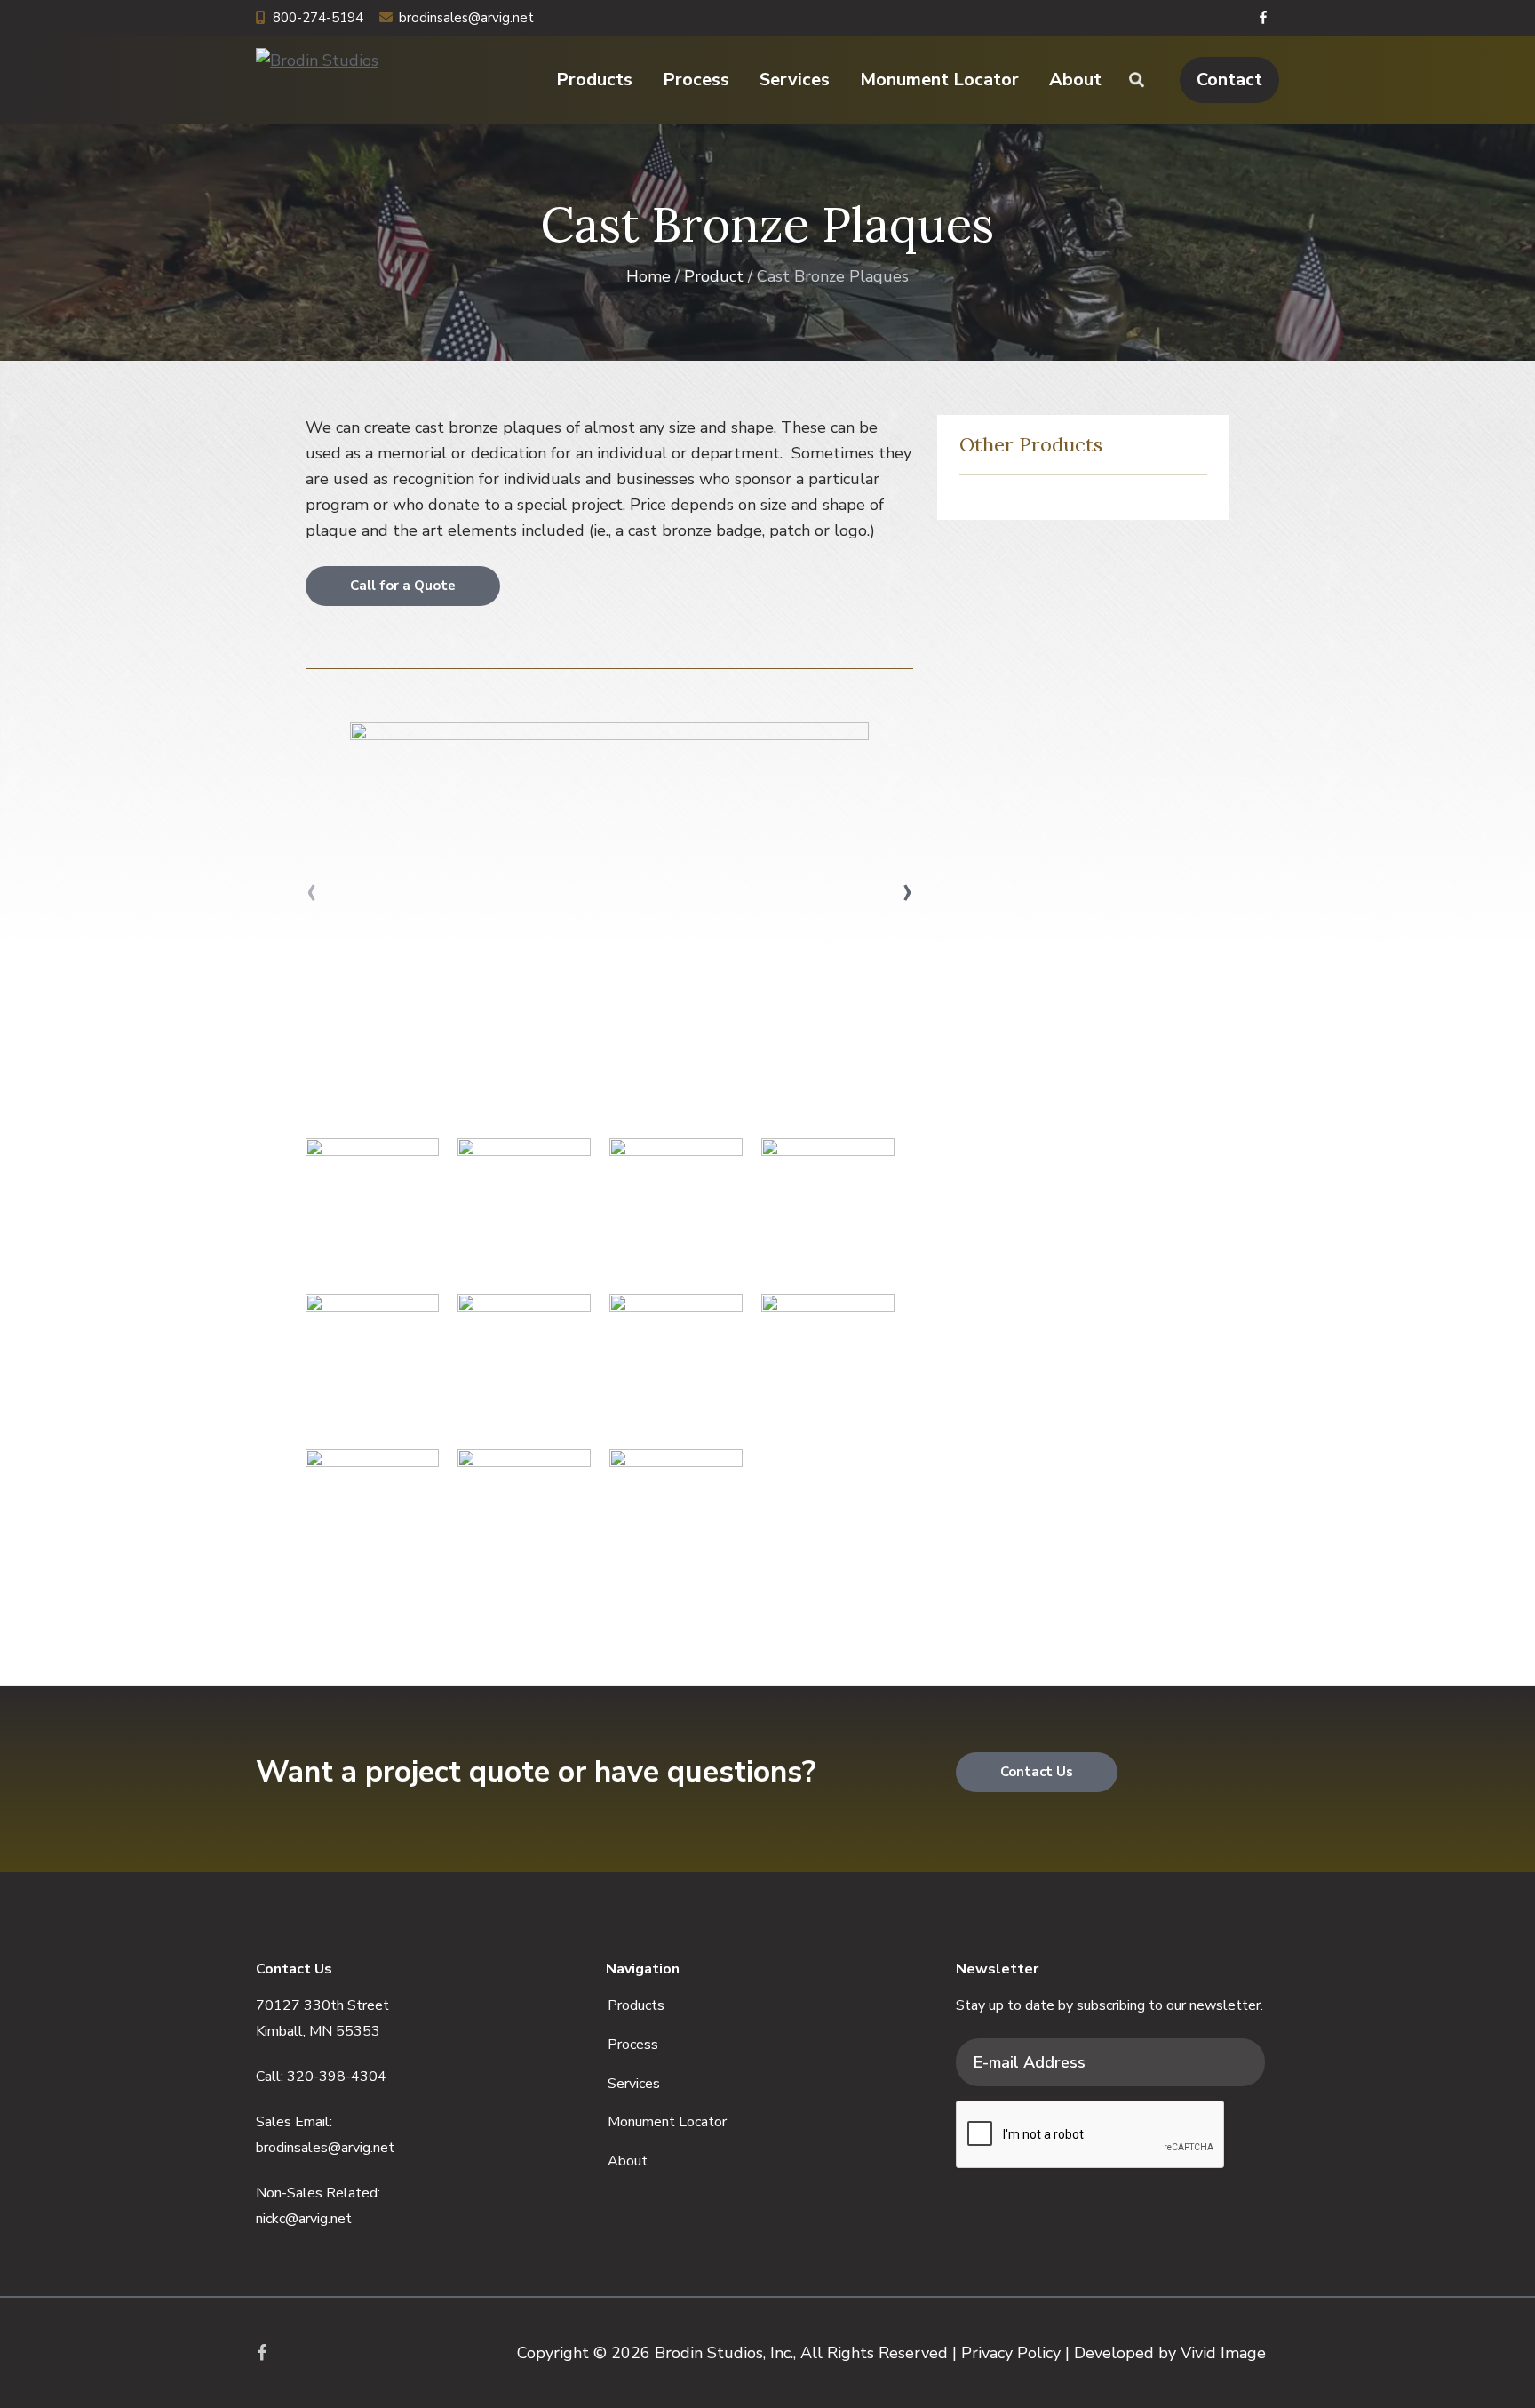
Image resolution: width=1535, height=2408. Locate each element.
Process (633, 2045)
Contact (1229, 80)
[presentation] (311, 890)
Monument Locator (667, 2122)
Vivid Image (1223, 2353)
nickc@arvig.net (304, 2219)
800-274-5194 (318, 18)
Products (636, 2005)
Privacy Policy (1011, 2353)
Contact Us (1037, 1772)
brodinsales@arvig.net (466, 18)
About (628, 2161)
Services (634, 2084)
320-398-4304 (337, 2077)
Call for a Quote (403, 586)
